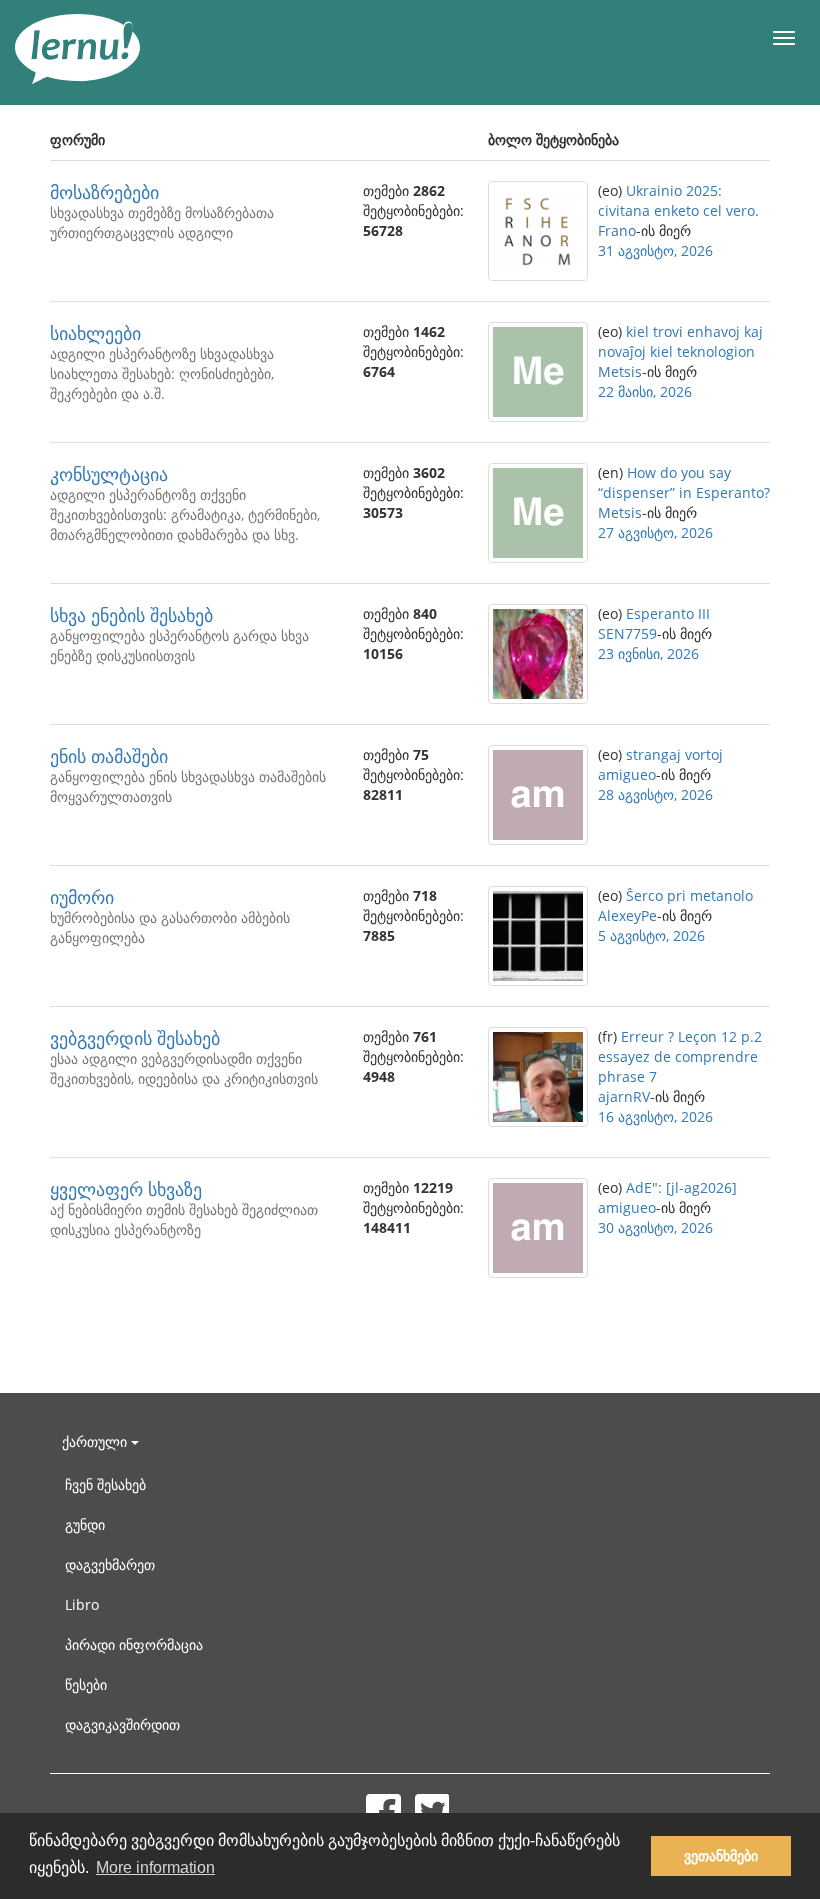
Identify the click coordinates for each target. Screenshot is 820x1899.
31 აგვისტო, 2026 (655, 250)
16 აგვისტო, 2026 (655, 1116)
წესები (86, 1684)
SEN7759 (627, 633)
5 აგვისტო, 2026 (651, 935)
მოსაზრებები (104, 192)
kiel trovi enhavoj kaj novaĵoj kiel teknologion (680, 341)
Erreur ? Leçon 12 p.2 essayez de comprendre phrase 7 (680, 1056)
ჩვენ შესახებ (105, 1484)
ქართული (96, 1441)
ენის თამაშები (109, 756)
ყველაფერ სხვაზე (126, 1189)
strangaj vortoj (674, 754)
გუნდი (85, 1524)
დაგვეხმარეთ (110, 1564)
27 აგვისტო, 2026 (655, 532)
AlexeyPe (627, 915)
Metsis (620, 371)
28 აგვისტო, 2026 (655, 794)
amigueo (627, 774)
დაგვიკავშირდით (122, 1724)
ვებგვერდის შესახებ (135, 1038)
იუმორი (82, 897)
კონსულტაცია (109, 474)
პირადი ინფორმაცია (134, 1644)
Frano (617, 230)
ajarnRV (624, 1096)
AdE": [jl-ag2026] (681, 1187)
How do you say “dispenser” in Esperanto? (684, 482)
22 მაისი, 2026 (645, 391)
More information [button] (155, 1867)
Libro (82, 1604)
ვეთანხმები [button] (721, 1856)
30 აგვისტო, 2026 (655, 1227)
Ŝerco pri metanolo (689, 895)
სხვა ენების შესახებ (131, 615)
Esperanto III (668, 613)
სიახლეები (95, 333)
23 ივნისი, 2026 (648, 653)
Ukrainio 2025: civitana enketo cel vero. (678, 200)
